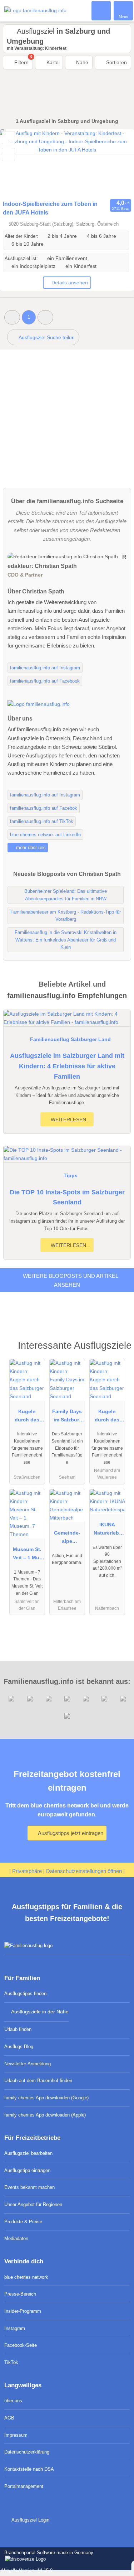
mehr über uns (30, 848)
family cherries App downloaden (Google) (46, 2098)
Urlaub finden (18, 2029)
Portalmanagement (24, 2486)
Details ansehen (70, 283)
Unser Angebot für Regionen (33, 2204)
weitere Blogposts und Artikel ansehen (70, 1280)
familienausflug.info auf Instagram (45, 668)
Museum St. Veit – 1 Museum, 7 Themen (27, 1555)
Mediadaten (16, 2238)
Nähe (81, 62)
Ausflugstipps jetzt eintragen (70, 1833)
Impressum (16, 2435)
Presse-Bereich (20, 2294)
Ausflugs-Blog (19, 2047)
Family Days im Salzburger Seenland (67, 1417)
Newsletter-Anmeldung (28, 2064)
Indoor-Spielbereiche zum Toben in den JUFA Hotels (50, 208)
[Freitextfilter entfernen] (101, 10)
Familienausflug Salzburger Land (70, 1039)
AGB (9, 2418)
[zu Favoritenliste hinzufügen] (8, 138)
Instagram (15, 2328)
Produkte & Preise (23, 2222)
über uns (13, 2401)
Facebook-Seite (21, 2345)
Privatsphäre (27, 1871)
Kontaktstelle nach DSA (29, 2469)
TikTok (11, 2362)
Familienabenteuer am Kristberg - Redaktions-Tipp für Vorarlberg (66, 916)
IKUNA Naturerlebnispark (107, 1530)
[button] (12, 317)
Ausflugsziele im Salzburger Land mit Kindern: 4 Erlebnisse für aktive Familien (67, 1066)
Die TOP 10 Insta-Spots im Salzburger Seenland (67, 1197)
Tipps (71, 1175)
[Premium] (119, 1347)
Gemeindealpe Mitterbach (67, 1539)
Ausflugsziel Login (30, 2520)
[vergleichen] (8, 155)
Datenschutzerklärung (27, 2452)
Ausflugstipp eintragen (27, 2170)
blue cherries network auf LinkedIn (45, 835)
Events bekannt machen (29, 2187)
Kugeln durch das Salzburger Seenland (27, 1417)
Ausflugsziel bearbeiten (28, 2153)
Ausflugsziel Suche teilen (46, 337)
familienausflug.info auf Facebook (45, 681)
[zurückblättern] (18, 163)
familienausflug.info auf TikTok (42, 821)
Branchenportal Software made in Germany (47, 2556)
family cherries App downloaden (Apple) (45, 2115)
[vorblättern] (116, 163)
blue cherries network (26, 2277)
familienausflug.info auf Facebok (44, 808)
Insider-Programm (23, 2311)
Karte (52, 62)
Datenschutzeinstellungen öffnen (84, 1871)
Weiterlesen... (70, 1120)
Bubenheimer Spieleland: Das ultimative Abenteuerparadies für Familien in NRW (66, 895)
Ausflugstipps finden (25, 1994)
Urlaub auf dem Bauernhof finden (38, 2081)
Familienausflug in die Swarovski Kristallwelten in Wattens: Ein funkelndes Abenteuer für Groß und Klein (66, 940)
